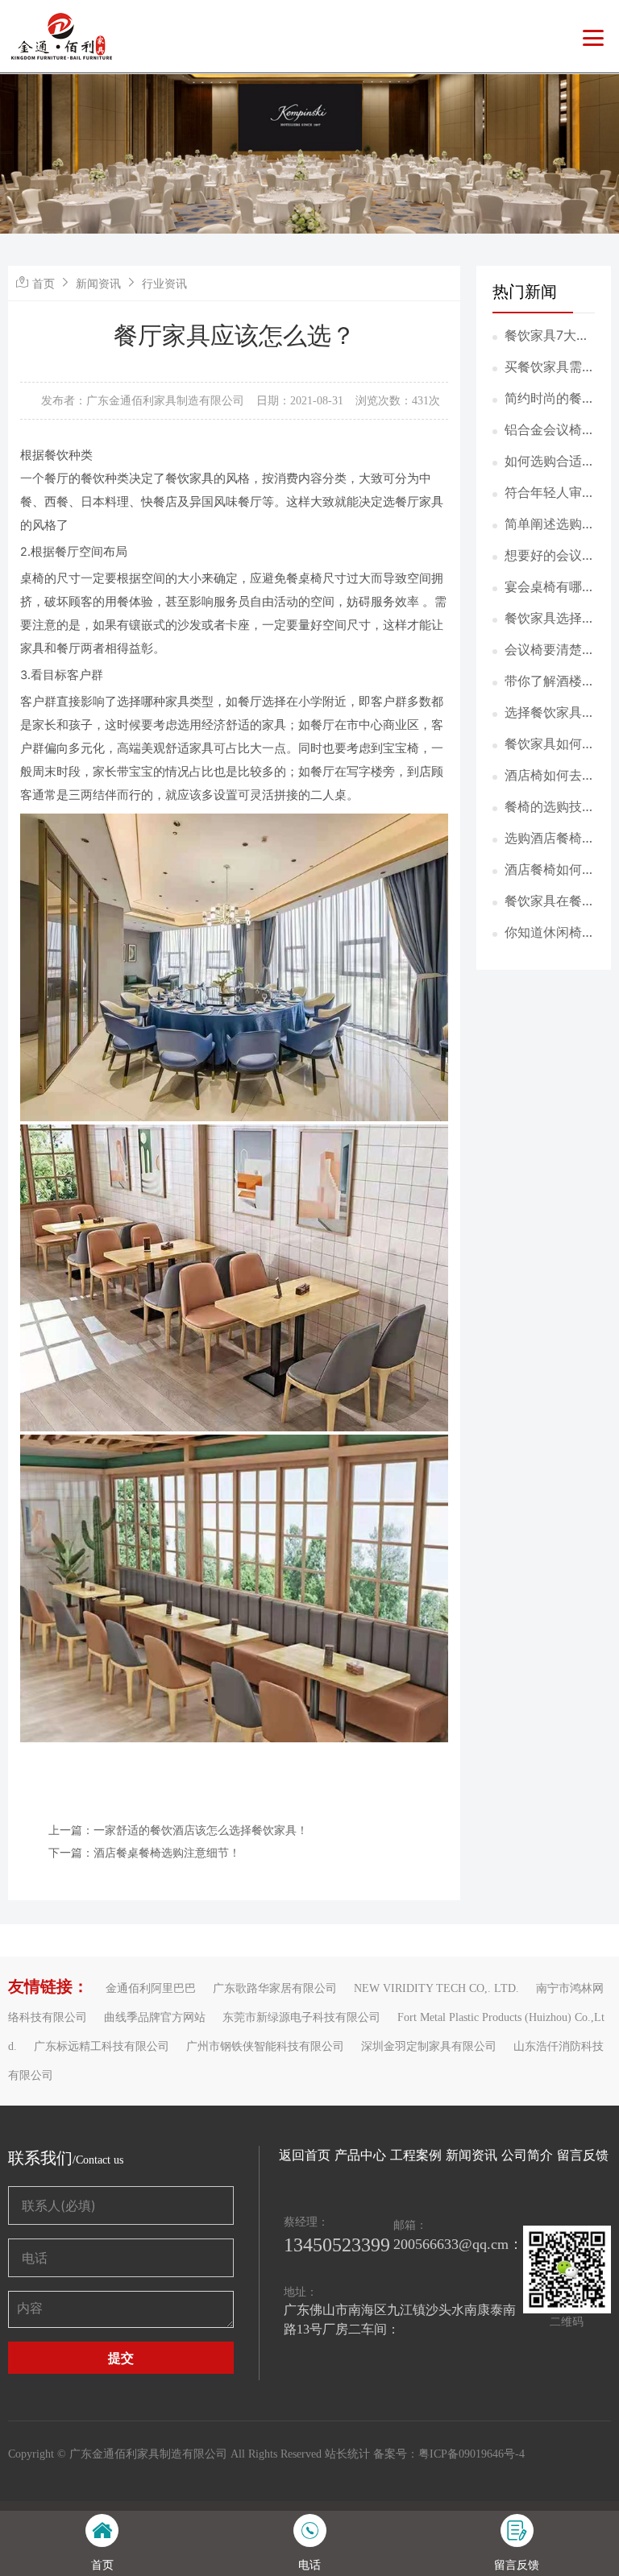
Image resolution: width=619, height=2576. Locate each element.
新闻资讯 (98, 283)
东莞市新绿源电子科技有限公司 (301, 2017)
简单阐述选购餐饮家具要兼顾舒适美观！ (550, 524)
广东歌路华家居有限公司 (275, 1988)
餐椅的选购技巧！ (543, 807)
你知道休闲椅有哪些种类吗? (550, 933)
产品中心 (360, 2155)
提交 (121, 2358)
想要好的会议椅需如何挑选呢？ (550, 556)
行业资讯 (164, 283)
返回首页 (305, 2155)
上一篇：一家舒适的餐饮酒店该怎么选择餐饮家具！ (178, 1830)
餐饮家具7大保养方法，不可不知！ (550, 336)
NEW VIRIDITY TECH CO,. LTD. (436, 1988)
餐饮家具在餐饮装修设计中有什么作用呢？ (550, 901)
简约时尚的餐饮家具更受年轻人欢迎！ (550, 399)
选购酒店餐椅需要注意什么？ (550, 839)
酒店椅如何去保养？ (550, 776)
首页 (44, 283)
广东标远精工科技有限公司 (102, 2046)
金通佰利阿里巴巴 (151, 1988)
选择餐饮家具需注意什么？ (550, 713)
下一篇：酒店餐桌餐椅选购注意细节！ (144, 1852)
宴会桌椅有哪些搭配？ (550, 587)
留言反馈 (583, 2155)
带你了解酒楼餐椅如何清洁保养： (550, 681)
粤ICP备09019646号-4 (472, 2454)
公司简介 (527, 2155)
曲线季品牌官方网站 (155, 2017)
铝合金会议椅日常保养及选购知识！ (550, 430)
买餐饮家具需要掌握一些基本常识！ (550, 367)
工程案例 (416, 2155)
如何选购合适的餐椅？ (550, 462)
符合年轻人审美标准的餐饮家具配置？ (550, 493)
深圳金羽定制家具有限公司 (429, 2046)
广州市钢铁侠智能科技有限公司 (265, 2046)
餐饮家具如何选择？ (550, 744)
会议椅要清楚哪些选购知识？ (550, 650)
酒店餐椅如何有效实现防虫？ (550, 870)
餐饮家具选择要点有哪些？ (550, 619)
